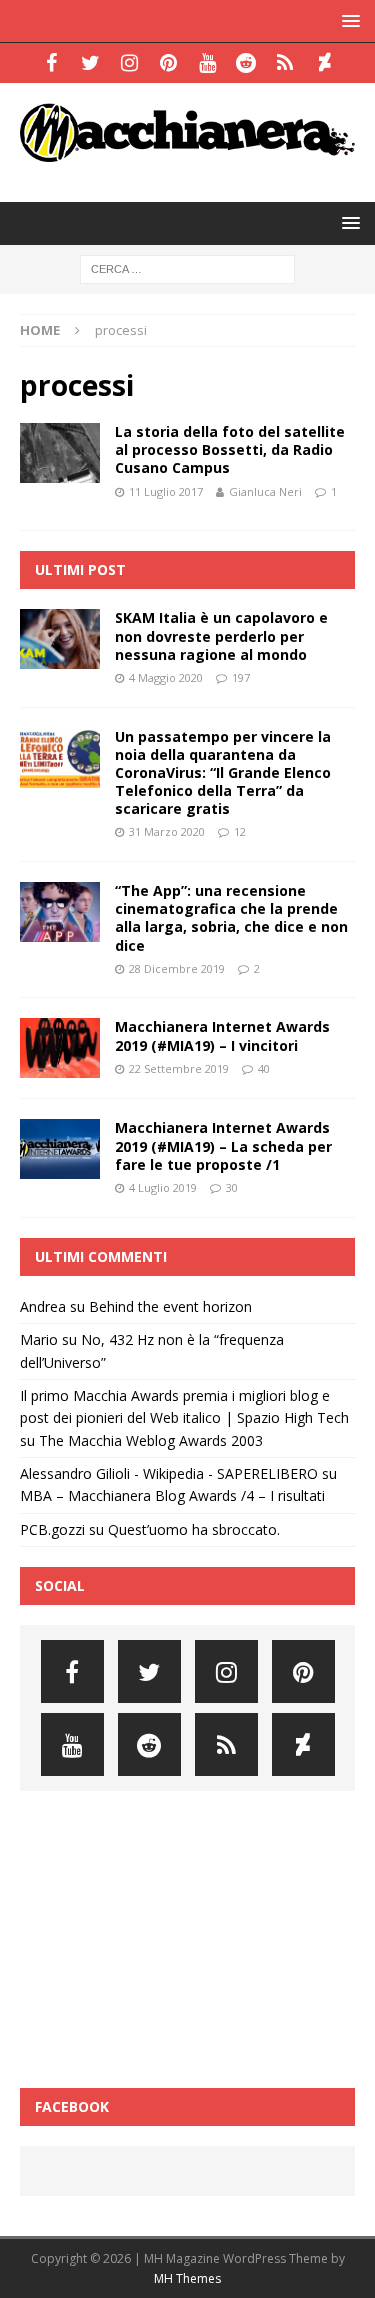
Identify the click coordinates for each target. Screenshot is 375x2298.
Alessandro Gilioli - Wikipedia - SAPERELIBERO (169, 1473)
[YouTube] (207, 63)
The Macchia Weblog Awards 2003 (151, 1440)
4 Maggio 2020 (166, 677)
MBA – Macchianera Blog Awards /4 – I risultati (172, 1495)
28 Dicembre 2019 (177, 968)
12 (240, 831)
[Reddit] (246, 63)
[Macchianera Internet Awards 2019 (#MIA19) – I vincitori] (60, 1048)
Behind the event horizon (170, 1306)
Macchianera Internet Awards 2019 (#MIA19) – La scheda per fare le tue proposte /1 (223, 1145)
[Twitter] (90, 63)
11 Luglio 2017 (166, 491)
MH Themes (187, 2278)
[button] (347, 20)
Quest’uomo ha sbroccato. (194, 1529)
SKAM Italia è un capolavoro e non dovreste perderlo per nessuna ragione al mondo (221, 635)
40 (264, 1068)
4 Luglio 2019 (163, 1187)
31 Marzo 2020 (167, 831)
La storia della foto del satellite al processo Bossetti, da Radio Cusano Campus (230, 449)
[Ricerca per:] (187, 267)
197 (241, 677)
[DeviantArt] (324, 63)
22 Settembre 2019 (179, 1068)
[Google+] (285, 63)
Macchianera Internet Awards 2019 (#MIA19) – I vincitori (222, 1035)
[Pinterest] (168, 63)
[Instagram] (129, 63)
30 (232, 1187)
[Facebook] (51, 63)
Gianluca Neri (265, 491)
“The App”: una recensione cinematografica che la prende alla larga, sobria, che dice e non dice (231, 918)
